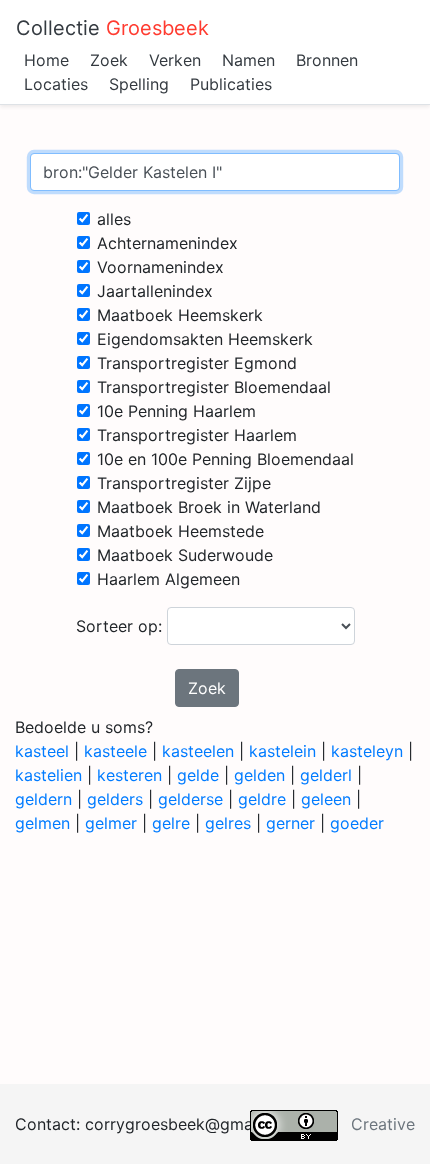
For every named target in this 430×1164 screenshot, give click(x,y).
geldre (262, 799)
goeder (357, 823)
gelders (115, 799)
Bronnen (327, 60)
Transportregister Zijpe (184, 483)
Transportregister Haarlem (197, 435)
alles (114, 219)
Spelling (139, 84)
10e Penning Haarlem (176, 411)
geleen (326, 799)
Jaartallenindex (155, 291)
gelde (198, 775)
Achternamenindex (167, 243)
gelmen (42, 823)
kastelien (48, 775)
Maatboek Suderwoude (185, 555)
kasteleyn (367, 751)
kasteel (42, 751)
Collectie (112, 28)
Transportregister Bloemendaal (214, 387)
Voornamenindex (160, 267)
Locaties (56, 84)
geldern (43, 799)
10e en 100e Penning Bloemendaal (225, 459)
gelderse (190, 799)
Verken (175, 60)
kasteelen (198, 751)
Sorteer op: (121, 626)
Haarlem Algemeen (168, 579)
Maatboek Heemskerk (180, 315)
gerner (290, 823)
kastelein (282, 751)
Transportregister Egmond (197, 363)
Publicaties (231, 84)
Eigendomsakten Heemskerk (205, 339)
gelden (259, 775)
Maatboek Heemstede (180, 531)
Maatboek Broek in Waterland (209, 507)
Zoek (109, 60)
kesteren (129, 775)
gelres (228, 823)
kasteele (115, 751)
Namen (248, 60)
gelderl (326, 775)
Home (46, 60)
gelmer (111, 823)
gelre (171, 823)
